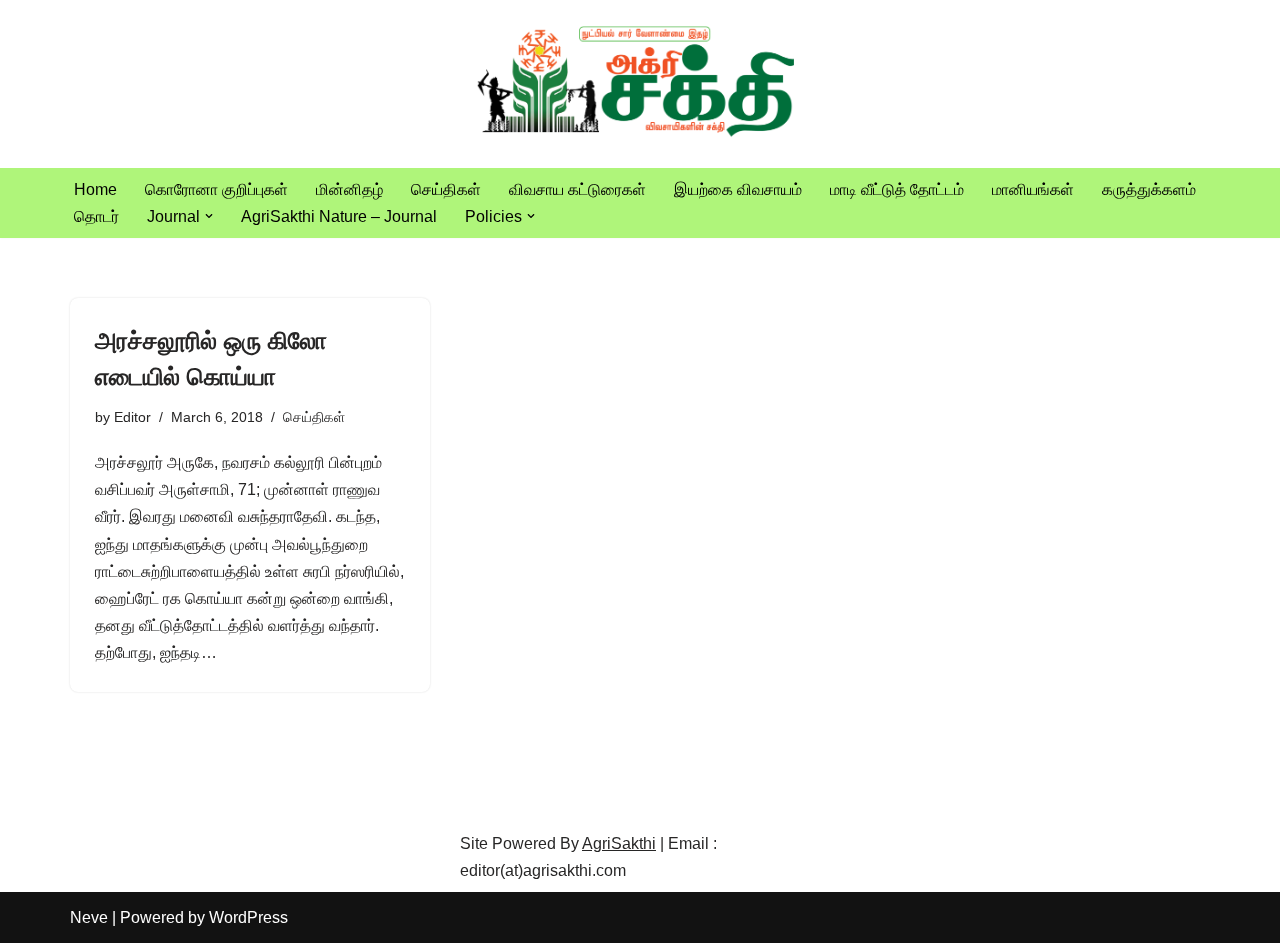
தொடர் (96, 216)
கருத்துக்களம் (1149, 189)
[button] (209, 216)
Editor (132, 417)
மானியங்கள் (1033, 189)
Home (95, 189)
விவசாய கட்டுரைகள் (577, 189)
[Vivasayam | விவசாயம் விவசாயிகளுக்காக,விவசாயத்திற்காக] (640, 84)
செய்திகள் (446, 189)
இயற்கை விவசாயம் (738, 189)
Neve (89, 917)
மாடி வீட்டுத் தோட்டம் (897, 189)
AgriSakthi (619, 843)
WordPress (248, 917)
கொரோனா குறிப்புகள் (216, 189)
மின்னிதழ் (349, 189)
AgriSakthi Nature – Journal (339, 216)
